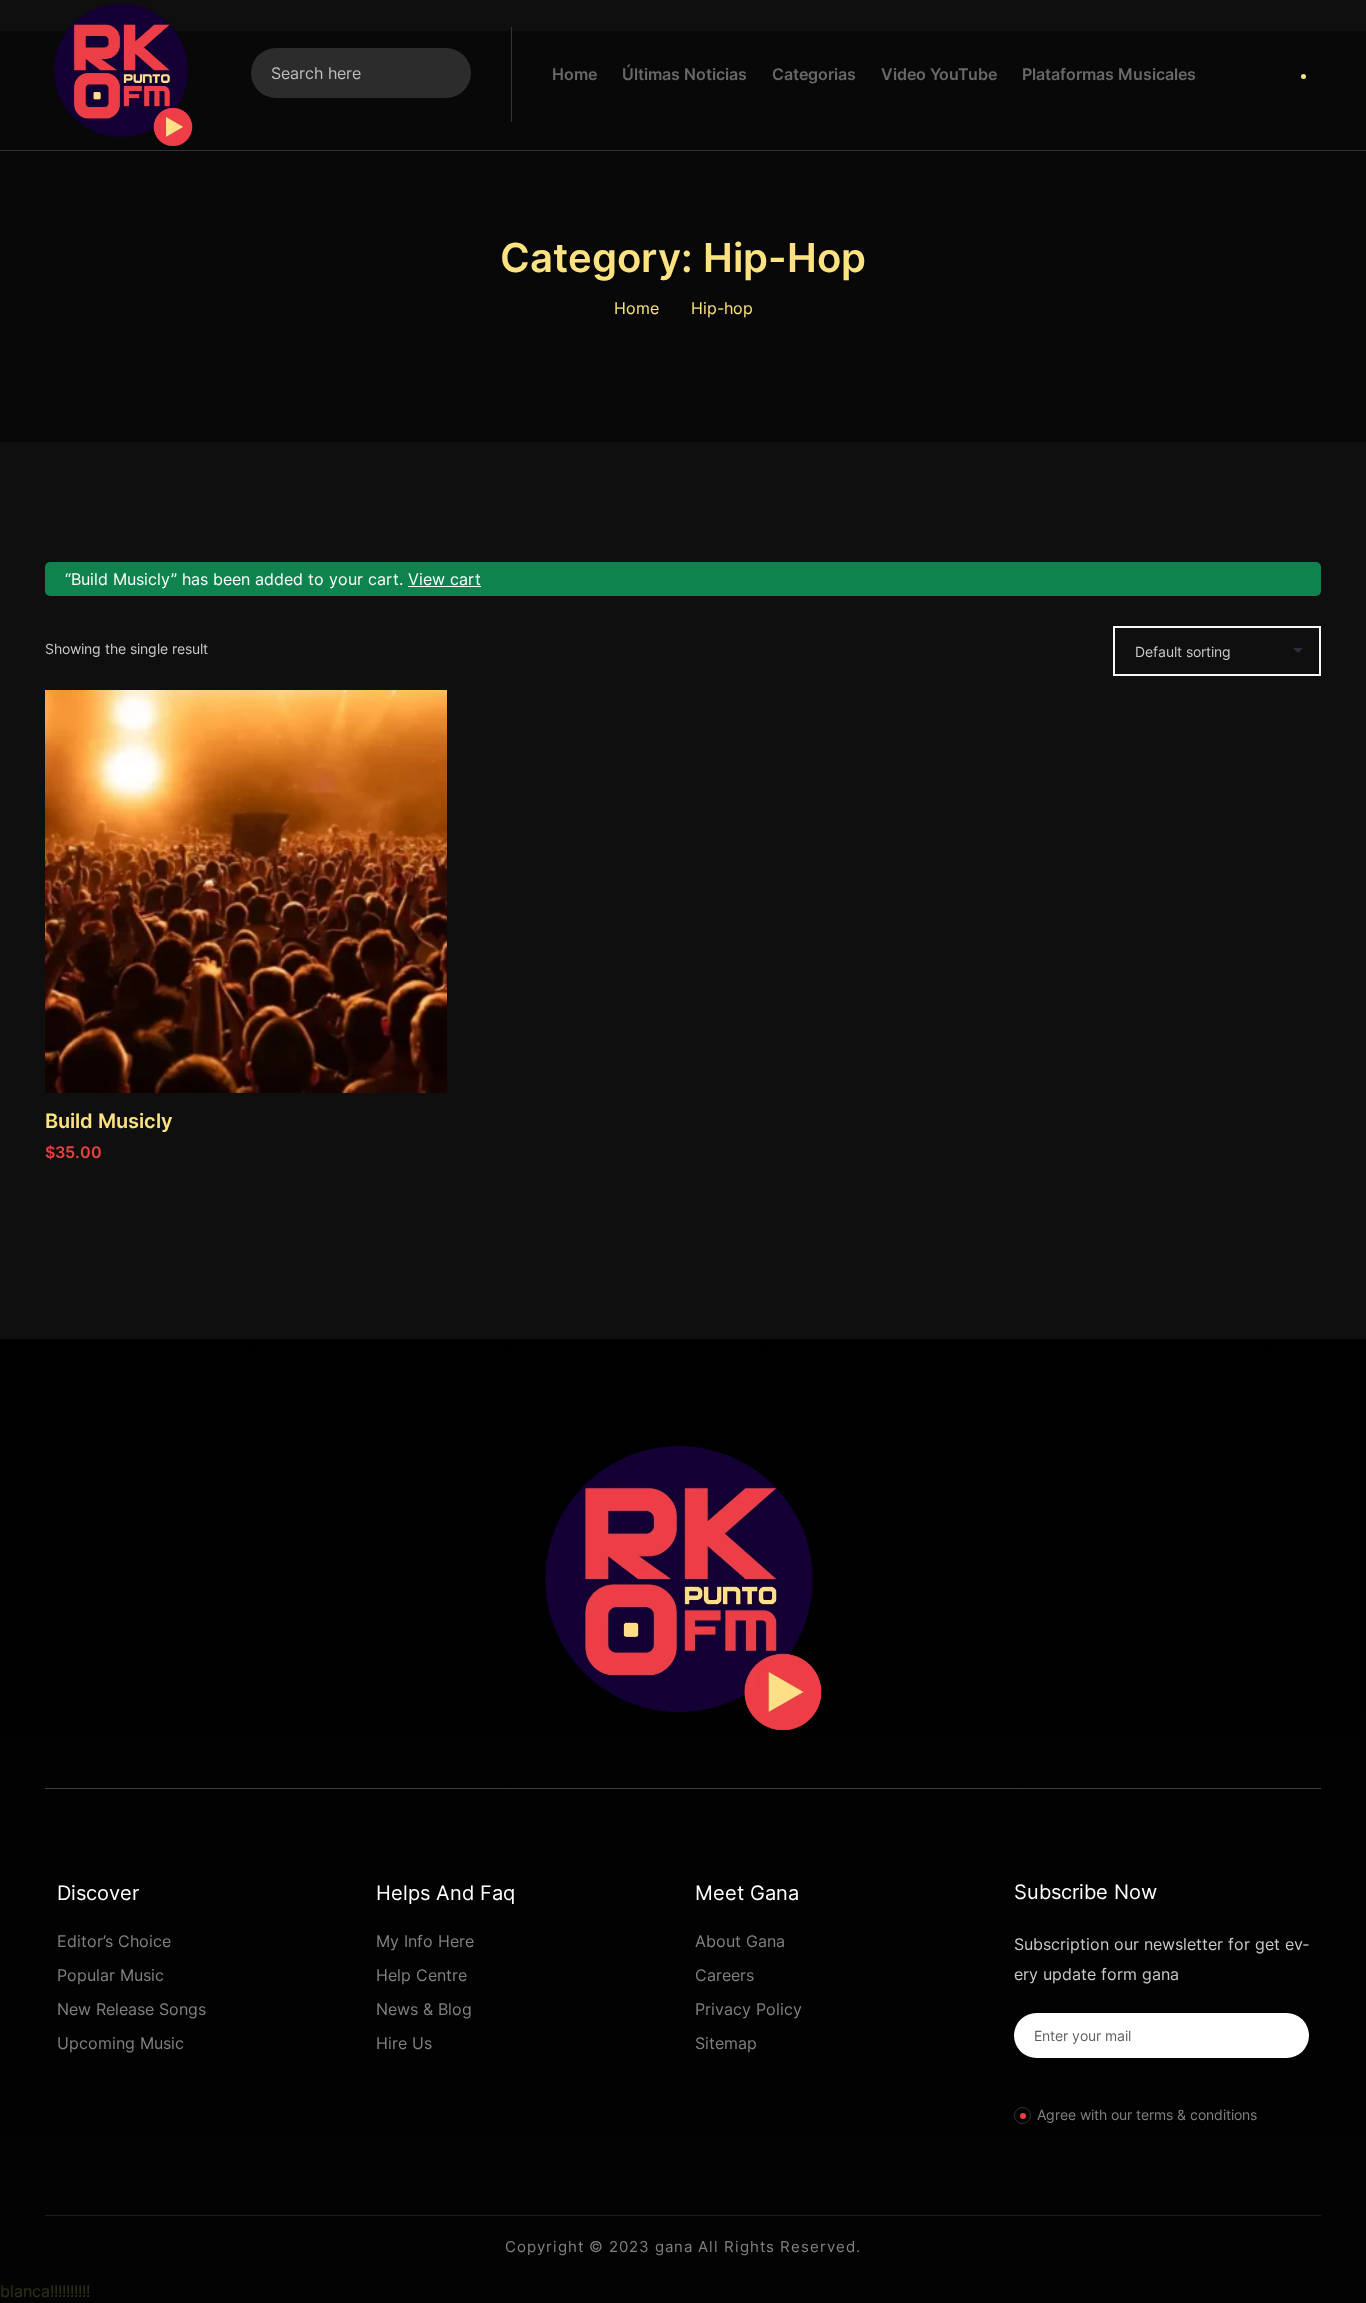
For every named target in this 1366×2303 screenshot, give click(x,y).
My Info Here (425, 1941)
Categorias (814, 74)
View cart (444, 579)
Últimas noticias (684, 74)
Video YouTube (939, 74)
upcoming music (120, 2043)
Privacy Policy (748, 2009)
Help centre (421, 1975)
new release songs (131, 2009)
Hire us (404, 2043)
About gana (740, 1941)
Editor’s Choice (114, 1941)
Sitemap (726, 2043)
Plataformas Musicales (1109, 74)
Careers (724, 1975)
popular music (110, 1975)
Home (574, 74)
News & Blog (424, 2009)
